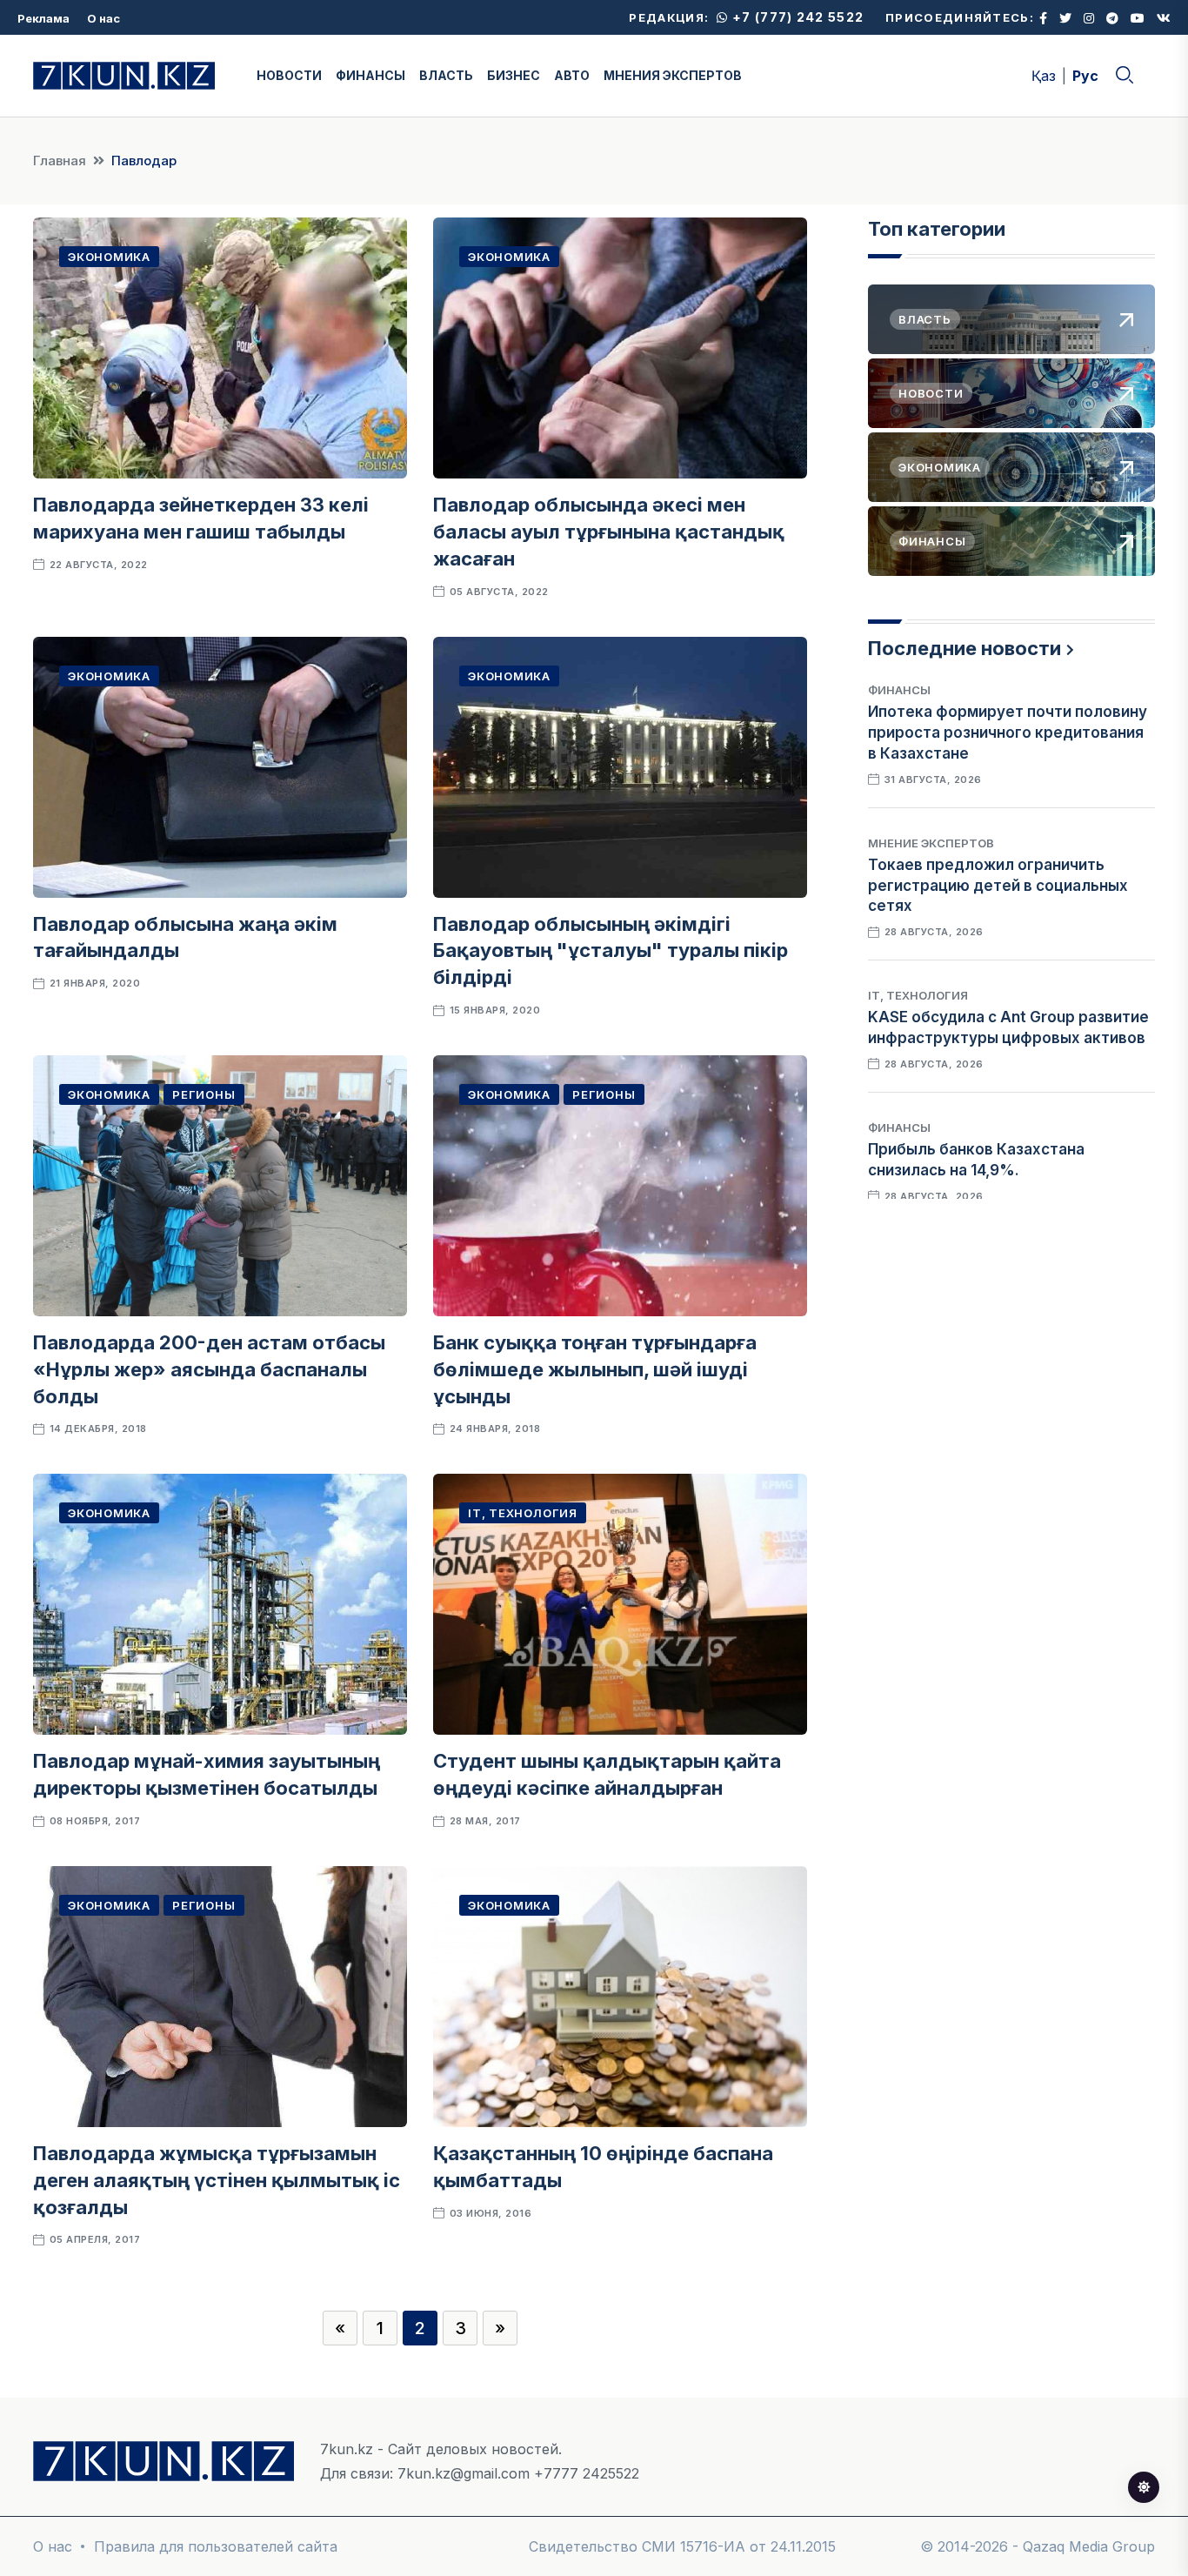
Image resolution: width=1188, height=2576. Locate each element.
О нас (103, 18)
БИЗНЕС (514, 75)
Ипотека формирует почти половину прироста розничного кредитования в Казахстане (1008, 733)
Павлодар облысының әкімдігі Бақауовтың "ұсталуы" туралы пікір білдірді (611, 951)
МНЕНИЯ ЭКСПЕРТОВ (673, 75)
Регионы (204, 1094)
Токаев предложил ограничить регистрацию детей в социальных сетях (998, 886)
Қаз (1044, 76)
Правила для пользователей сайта (216, 2546)
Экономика (109, 257)
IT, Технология (523, 1513)
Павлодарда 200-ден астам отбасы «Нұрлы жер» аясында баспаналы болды (209, 1369)
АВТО (572, 75)
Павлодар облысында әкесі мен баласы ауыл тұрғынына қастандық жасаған (609, 532)
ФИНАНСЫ (370, 75)
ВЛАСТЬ (446, 75)
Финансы (899, 690)
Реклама (43, 18)
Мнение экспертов (931, 843)
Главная (60, 161)
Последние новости (964, 648)
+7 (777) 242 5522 (796, 17)
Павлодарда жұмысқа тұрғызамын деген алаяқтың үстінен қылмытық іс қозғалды (217, 2180)
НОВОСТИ (289, 75)
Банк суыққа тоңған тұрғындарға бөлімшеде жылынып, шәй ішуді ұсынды (595, 1369)
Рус (1085, 76)
